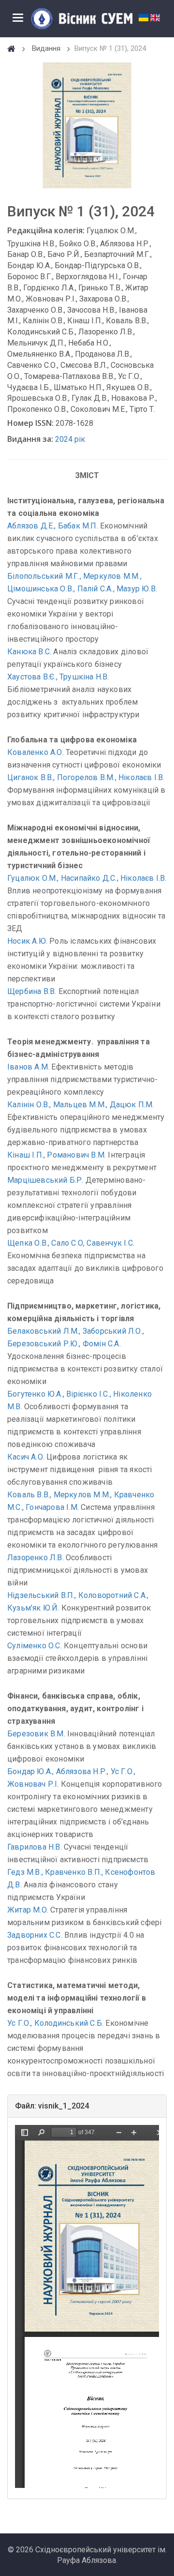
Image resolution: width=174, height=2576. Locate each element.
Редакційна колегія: (46, 230)
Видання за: (30, 439)
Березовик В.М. (36, 1734)
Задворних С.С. (35, 1935)
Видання (46, 48)
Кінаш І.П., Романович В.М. (57, 1155)
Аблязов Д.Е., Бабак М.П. (53, 526)
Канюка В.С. (29, 652)
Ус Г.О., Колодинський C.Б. (55, 2023)
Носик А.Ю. (27, 941)
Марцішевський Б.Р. (45, 1180)
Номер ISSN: (30, 423)
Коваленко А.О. (36, 752)
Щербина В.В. (32, 991)
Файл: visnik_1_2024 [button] (52, 2106)
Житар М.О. (28, 1910)
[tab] (87, 2106)
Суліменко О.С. (35, 1646)
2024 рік (70, 439)
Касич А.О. (26, 1457)
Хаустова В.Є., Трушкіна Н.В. (58, 677)
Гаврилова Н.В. (35, 1847)
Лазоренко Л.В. (36, 1558)
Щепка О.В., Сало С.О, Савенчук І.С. (71, 1243)
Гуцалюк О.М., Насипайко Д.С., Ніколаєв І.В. (87, 878)
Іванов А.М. (28, 1067)
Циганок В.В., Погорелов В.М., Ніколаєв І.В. (86, 777)
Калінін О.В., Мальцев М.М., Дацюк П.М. (81, 1105)
